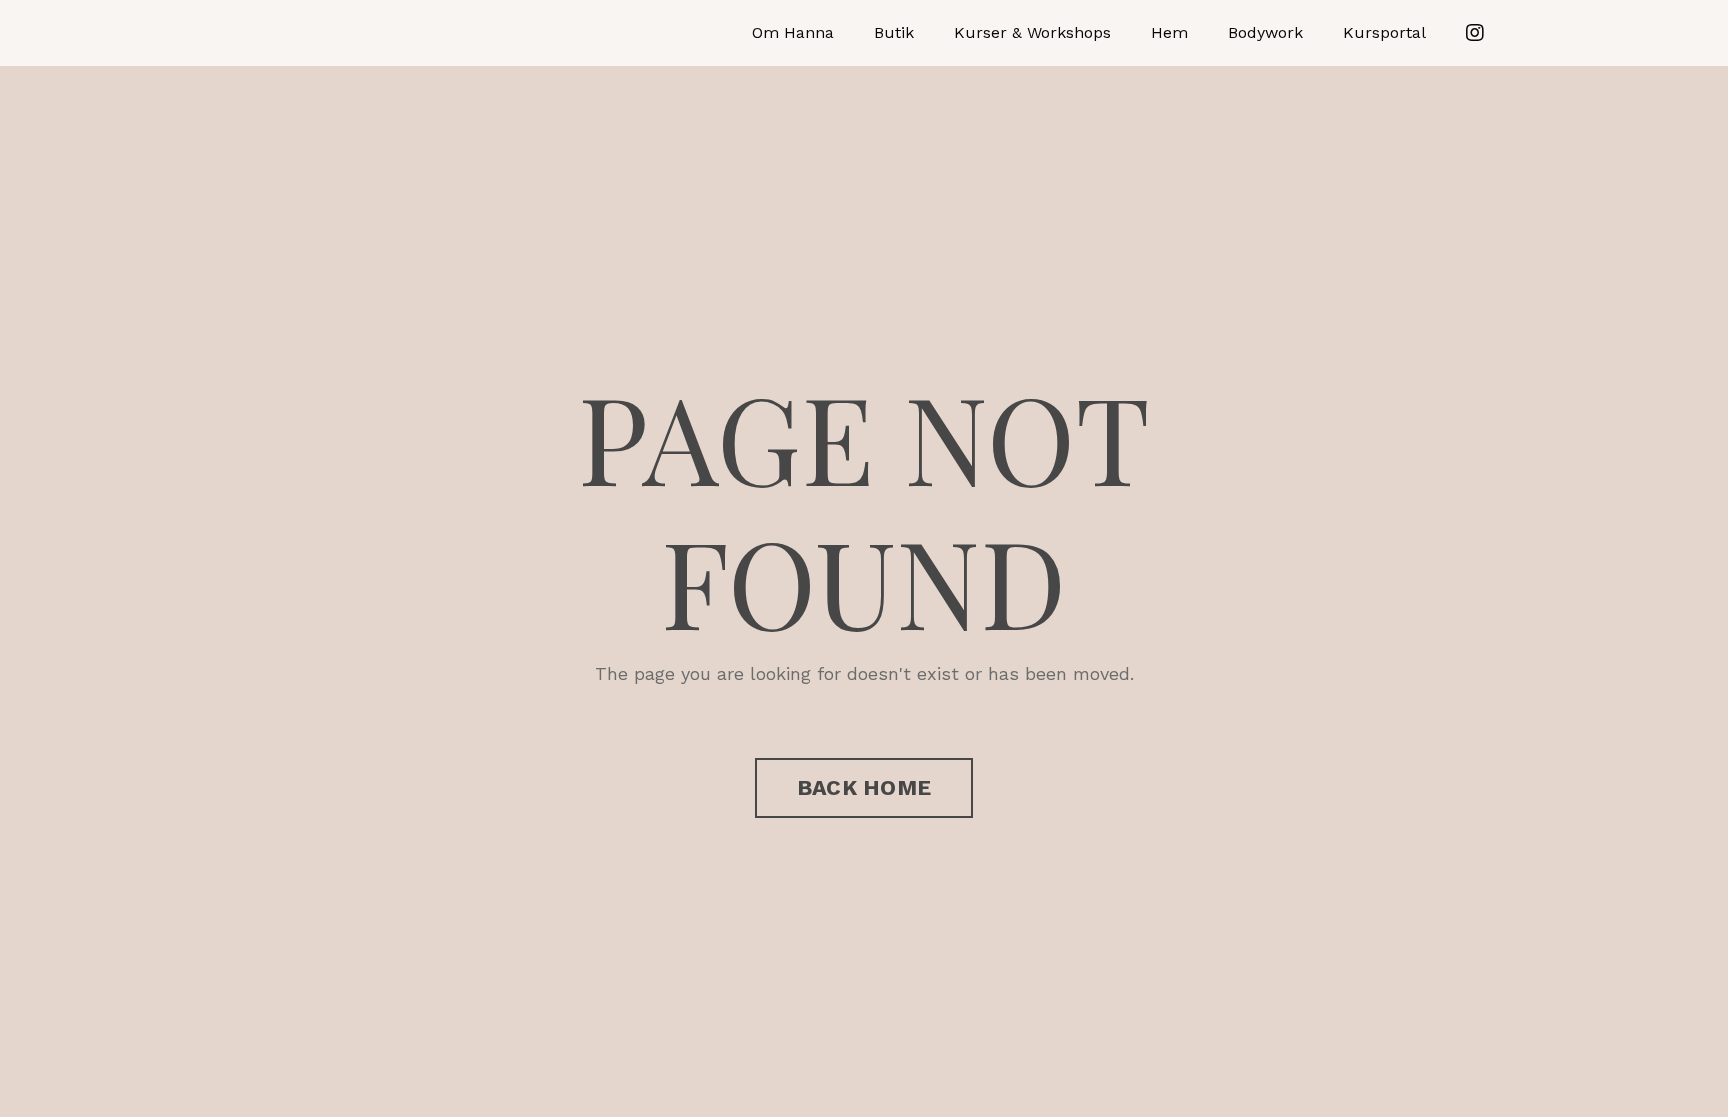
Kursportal (1384, 32)
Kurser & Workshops (1032, 32)
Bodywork (1265, 32)
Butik (894, 32)
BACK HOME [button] (864, 787)
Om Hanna (793, 32)
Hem (1169, 32)
